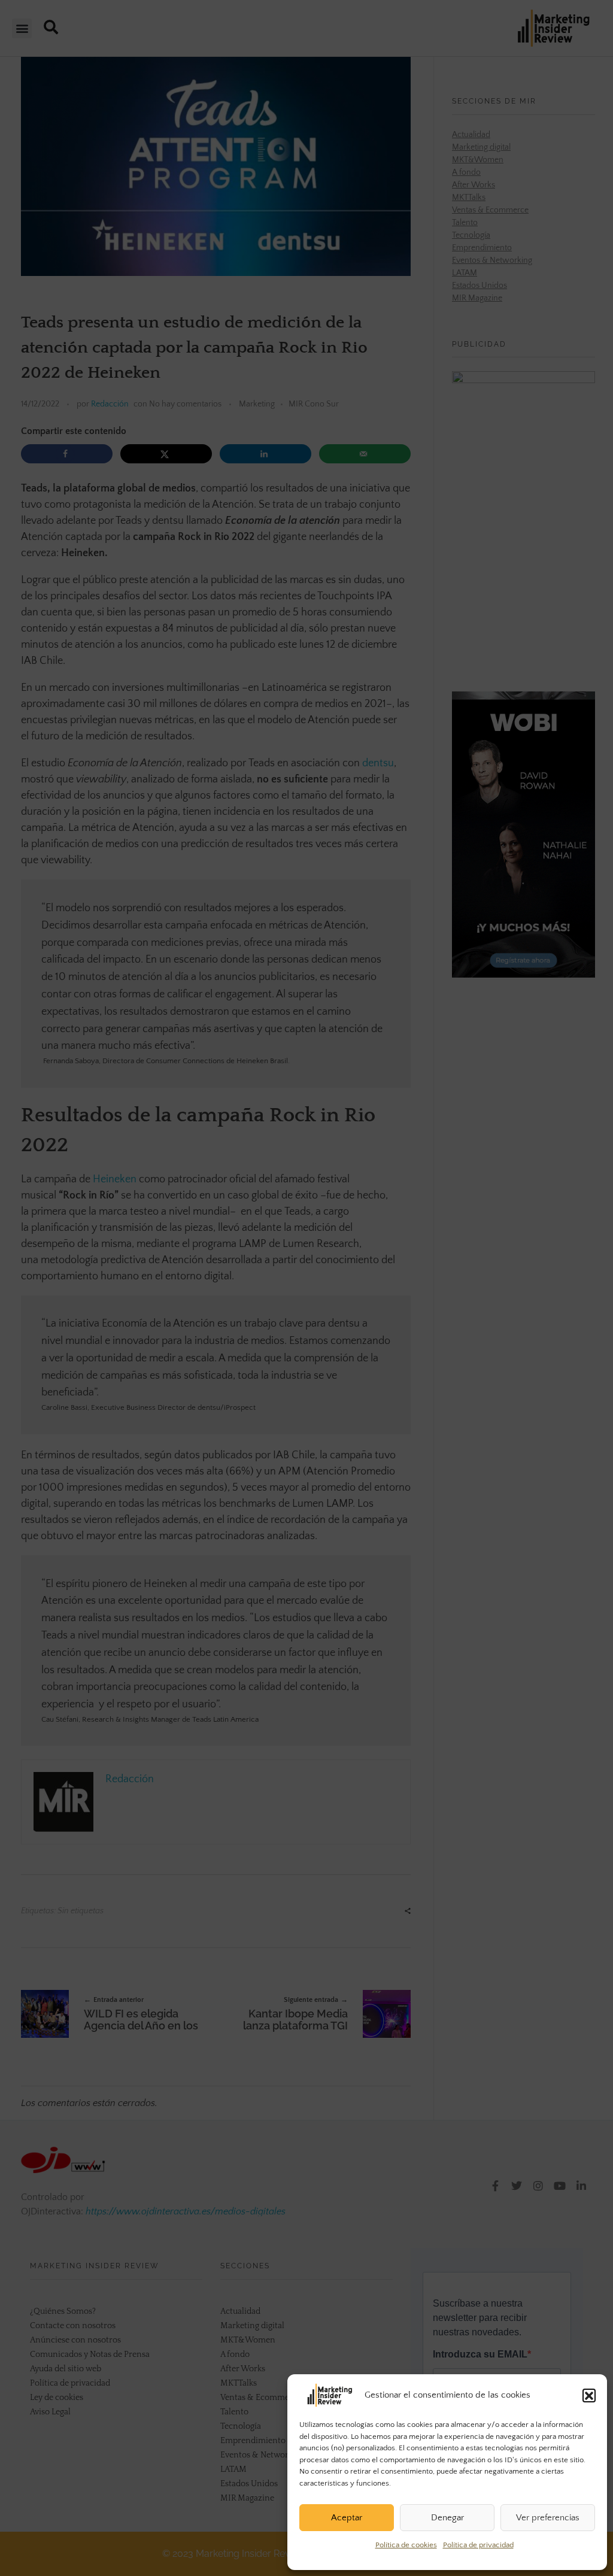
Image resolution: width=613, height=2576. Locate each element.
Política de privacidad (478, 2545)
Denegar (447, 2518)
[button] (589, 2395)
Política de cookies (406, 2545)
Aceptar (347, 2518)
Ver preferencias (548, 2518)
